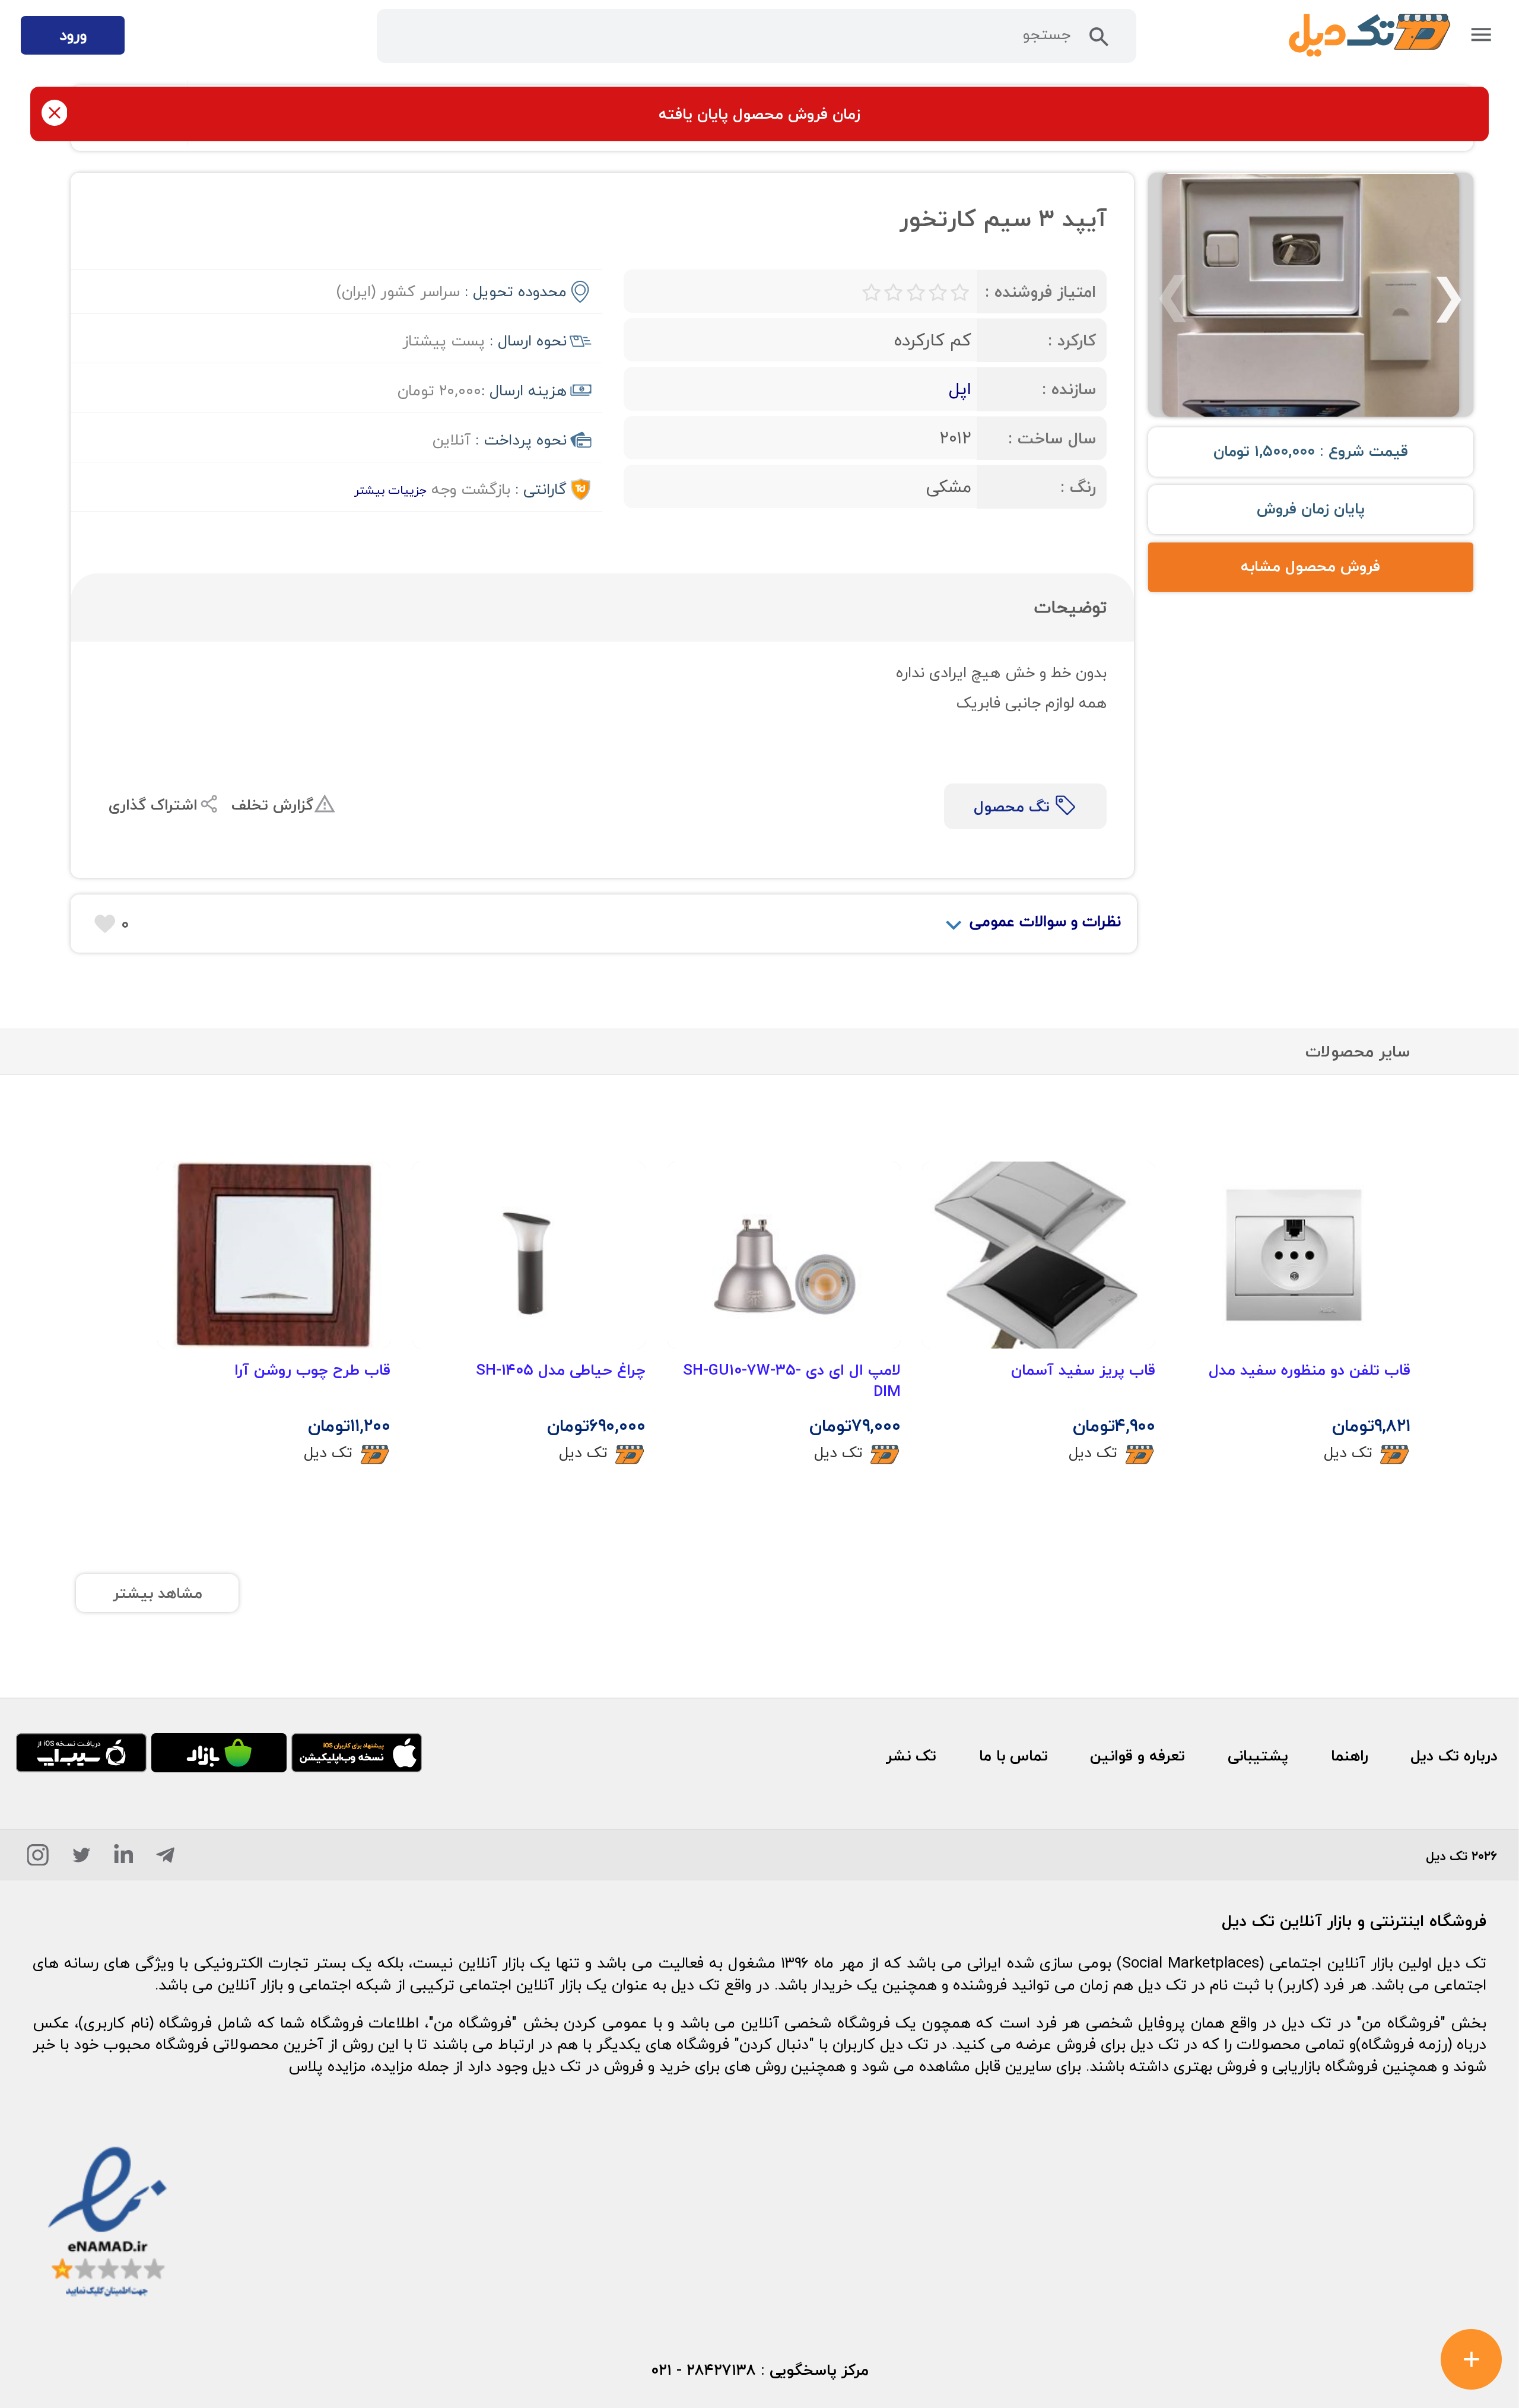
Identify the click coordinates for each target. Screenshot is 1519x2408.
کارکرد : (1072, 340)
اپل (960, 388)
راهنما (1350, 1756)
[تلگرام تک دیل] (165, 1859)
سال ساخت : (1052, 438)
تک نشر (911, 1756)
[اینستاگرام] (38, 1859)
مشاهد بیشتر (158, 1593)
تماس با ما (1013, 1756)
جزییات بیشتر (390, 490)
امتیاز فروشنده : (1040, 292)
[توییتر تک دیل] (82, 1859)
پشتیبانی (1258, 1756)
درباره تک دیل (1454, 1756)
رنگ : (1078, 487)
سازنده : (1069, 389)
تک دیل (1348, 1452)
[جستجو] (1099, 41)
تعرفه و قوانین (1137, 1756)
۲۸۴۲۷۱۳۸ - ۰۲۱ (703, 2370)
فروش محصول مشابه (1310, 566)
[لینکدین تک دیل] (124, 1859)
